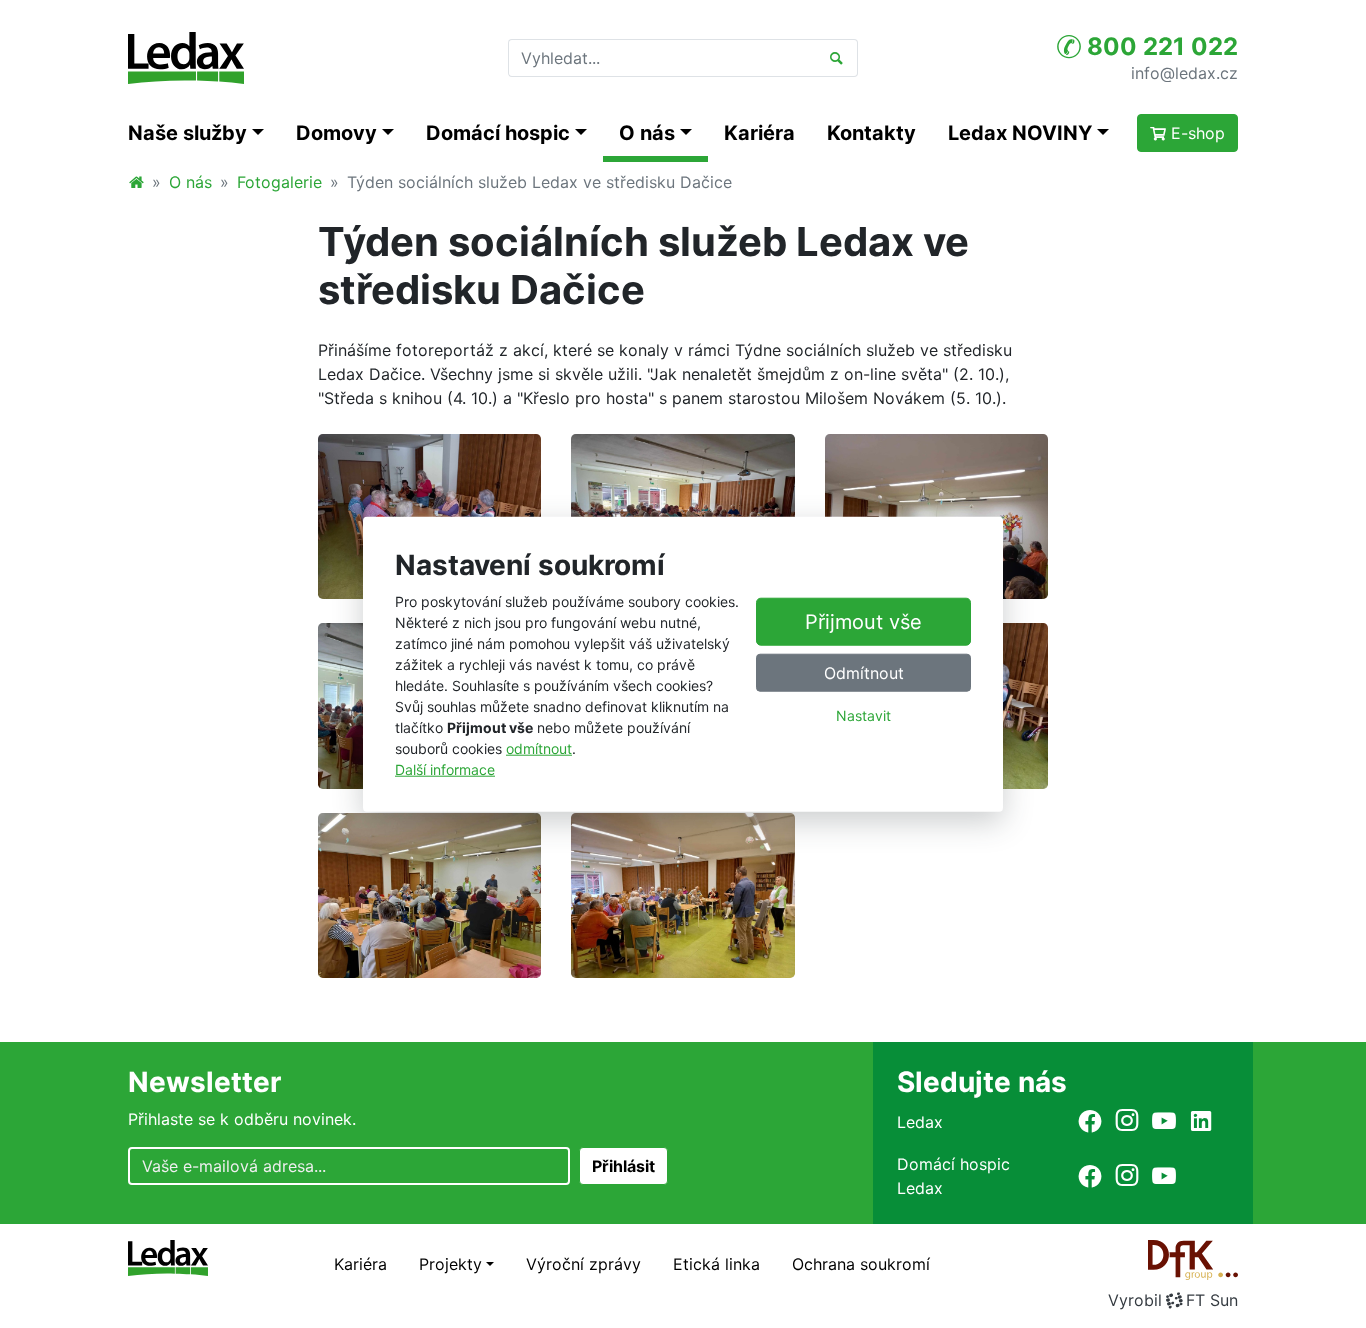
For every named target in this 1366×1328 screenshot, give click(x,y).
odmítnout (539, 747)
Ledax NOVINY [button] (1020, 133)
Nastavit (863, 715)
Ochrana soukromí (861, 1264)
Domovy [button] (336, 133)
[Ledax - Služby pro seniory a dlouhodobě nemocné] (136, 182)
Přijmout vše (863, 622)
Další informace (445, 768)
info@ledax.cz (1184, 72)
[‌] (1090, 1120)
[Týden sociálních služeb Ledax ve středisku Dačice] (429, 515)
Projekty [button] (450, 1264)
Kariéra (759, 133)
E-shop (1195, 133)
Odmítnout (864, 673)
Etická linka (716, 1264)
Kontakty (871, 133)
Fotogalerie (279, 182)
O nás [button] (647, 133)
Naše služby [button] (187, 133)
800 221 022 (1159, 46)
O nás (190, 182)
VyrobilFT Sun (1173, 1300)
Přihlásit (623, 1166)
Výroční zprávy (583, 1264)
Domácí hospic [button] (498, 133)
